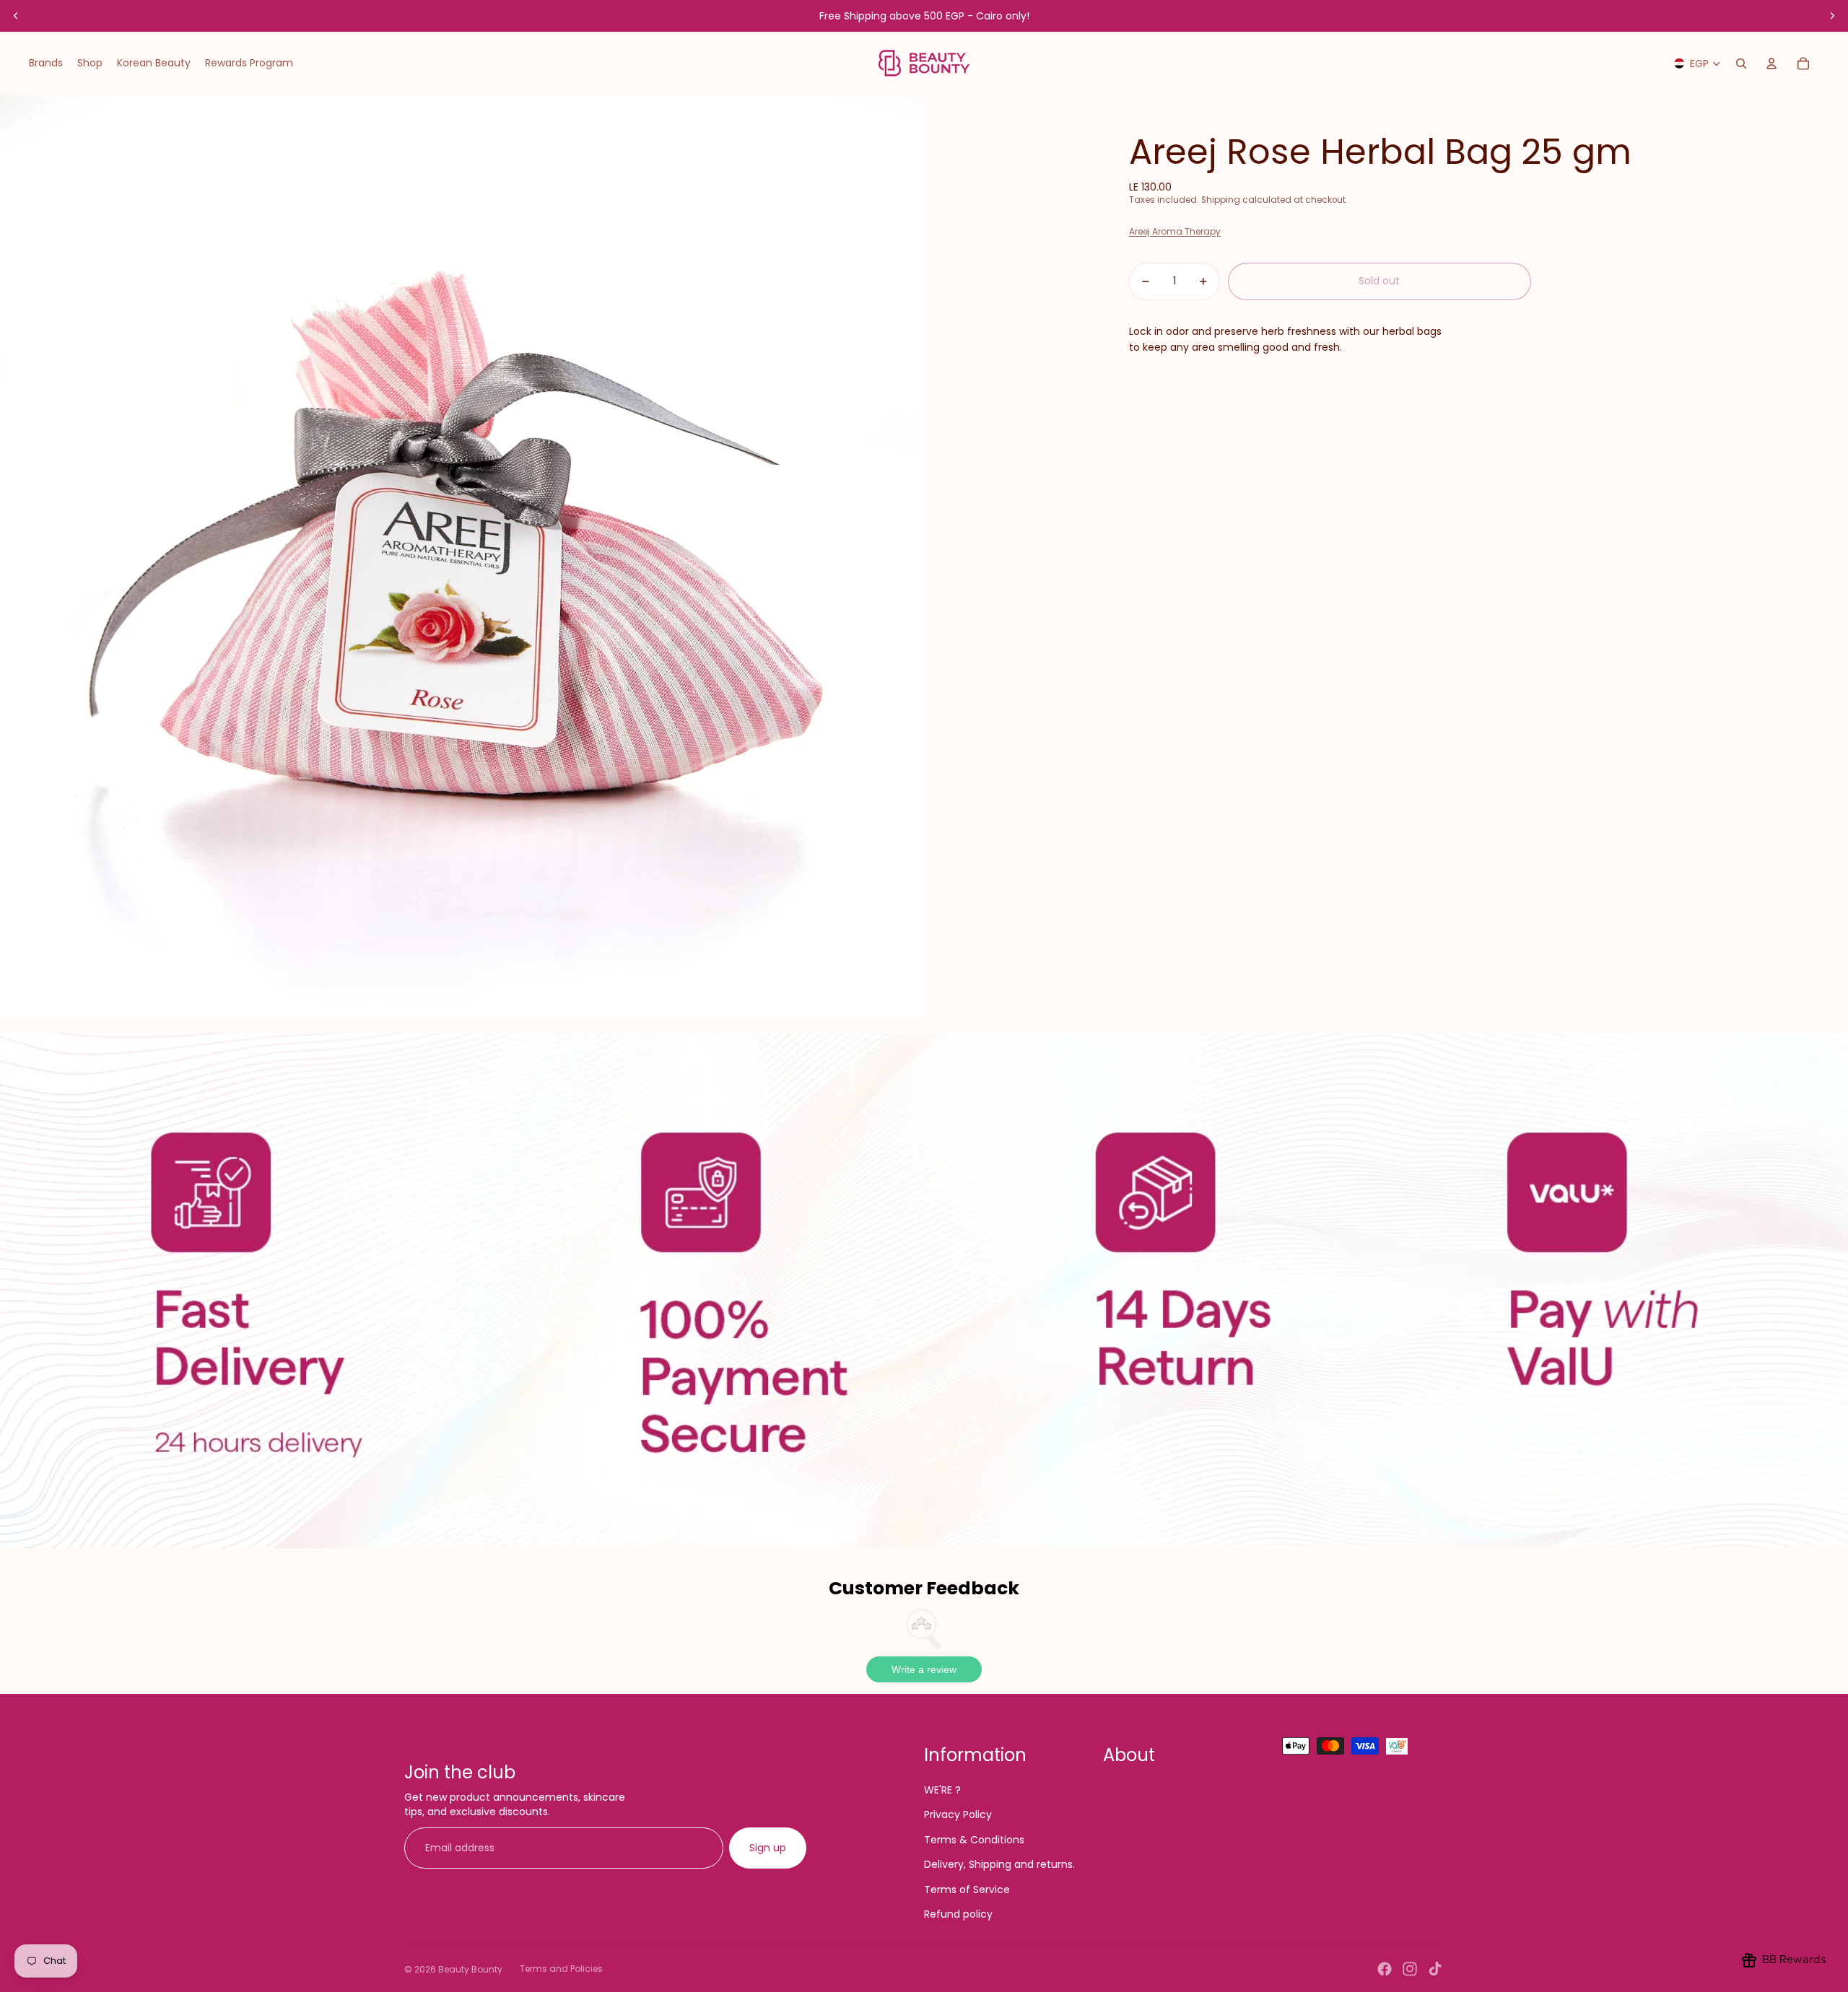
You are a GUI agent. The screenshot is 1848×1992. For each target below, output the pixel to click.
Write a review (924, 1669)
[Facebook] (1385, 1969)
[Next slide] (1832, 16)
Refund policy (958, 1914)
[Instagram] (1410, 1969)
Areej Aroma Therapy (1175, 231)
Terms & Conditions (974, 1840)
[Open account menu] (1771, 64)
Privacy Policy (958, 1814)
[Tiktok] (1435, 1969)
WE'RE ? (942, 1790)
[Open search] (1741, 64)
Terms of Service (967, 1890)
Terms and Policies (561, 1969)
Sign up (768, 1848)
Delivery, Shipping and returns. (999, 1864)
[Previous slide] (16, 16)
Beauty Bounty (470, 1969)
